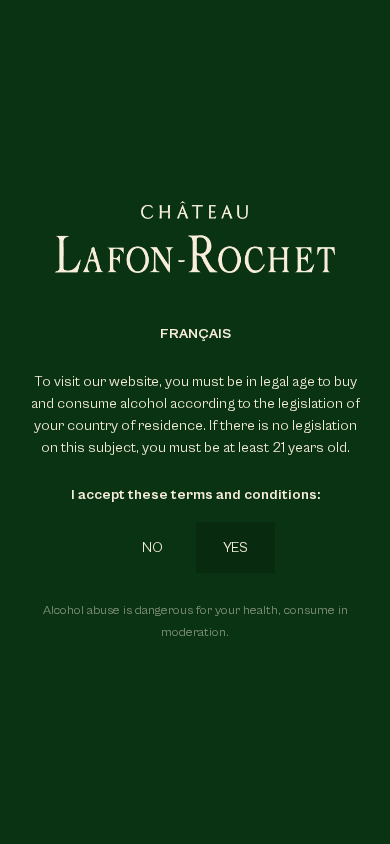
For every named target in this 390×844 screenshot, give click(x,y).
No (152, 547)
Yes (235, 547)
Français (195, 333)
